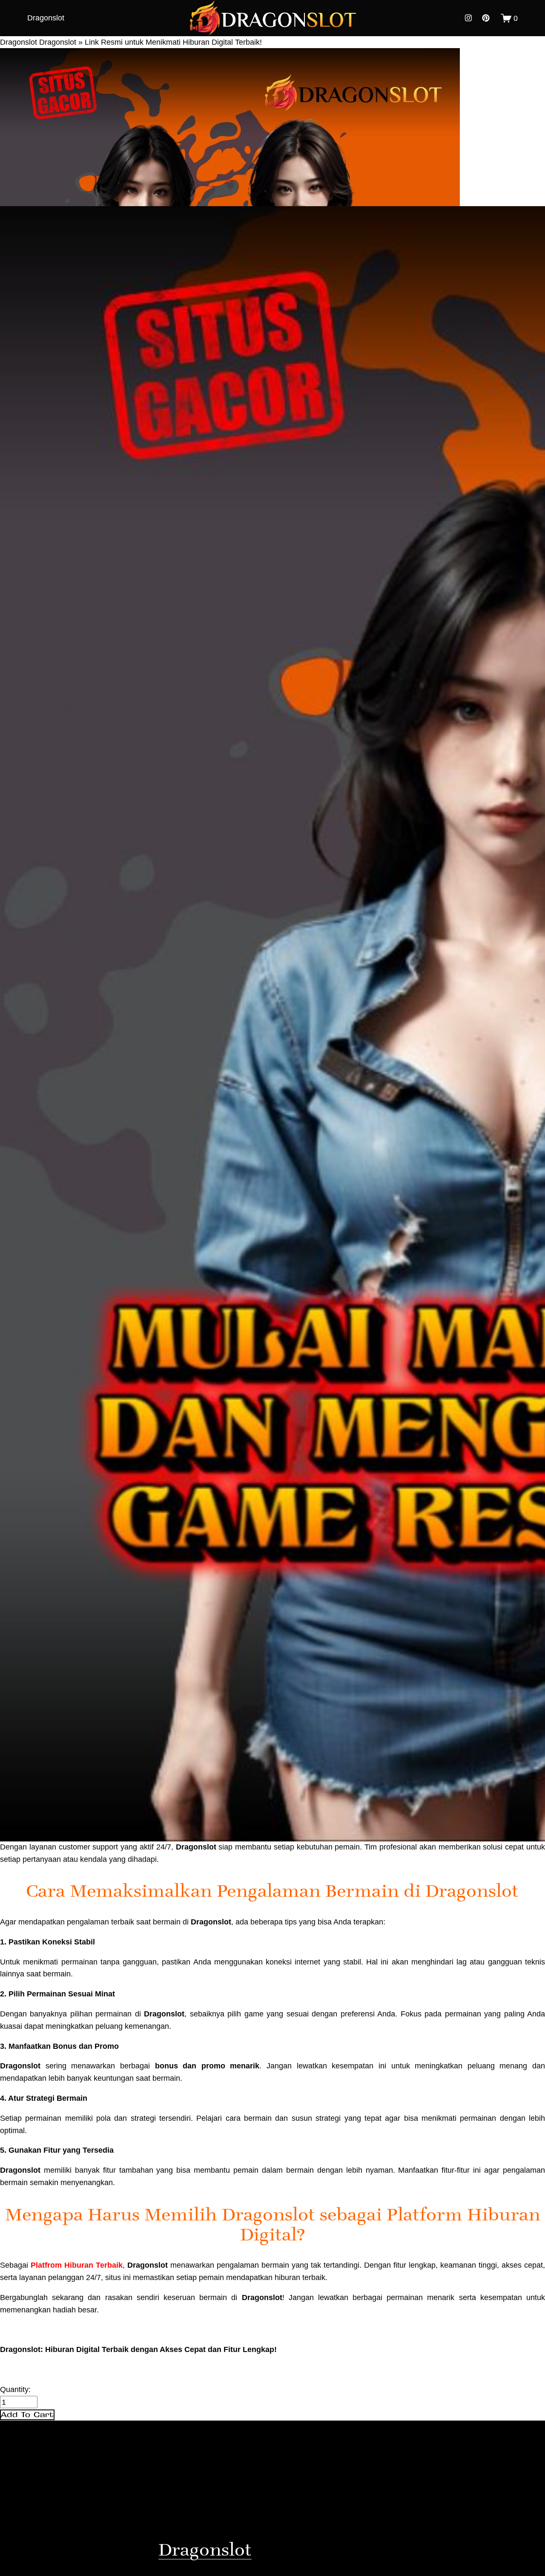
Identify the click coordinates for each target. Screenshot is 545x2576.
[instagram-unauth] (468, 18)
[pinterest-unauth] (486, 18)
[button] (27, 2415)
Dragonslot (46, 18)
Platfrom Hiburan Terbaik (77, 2265)
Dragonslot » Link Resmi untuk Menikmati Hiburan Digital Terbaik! (151, 42)
